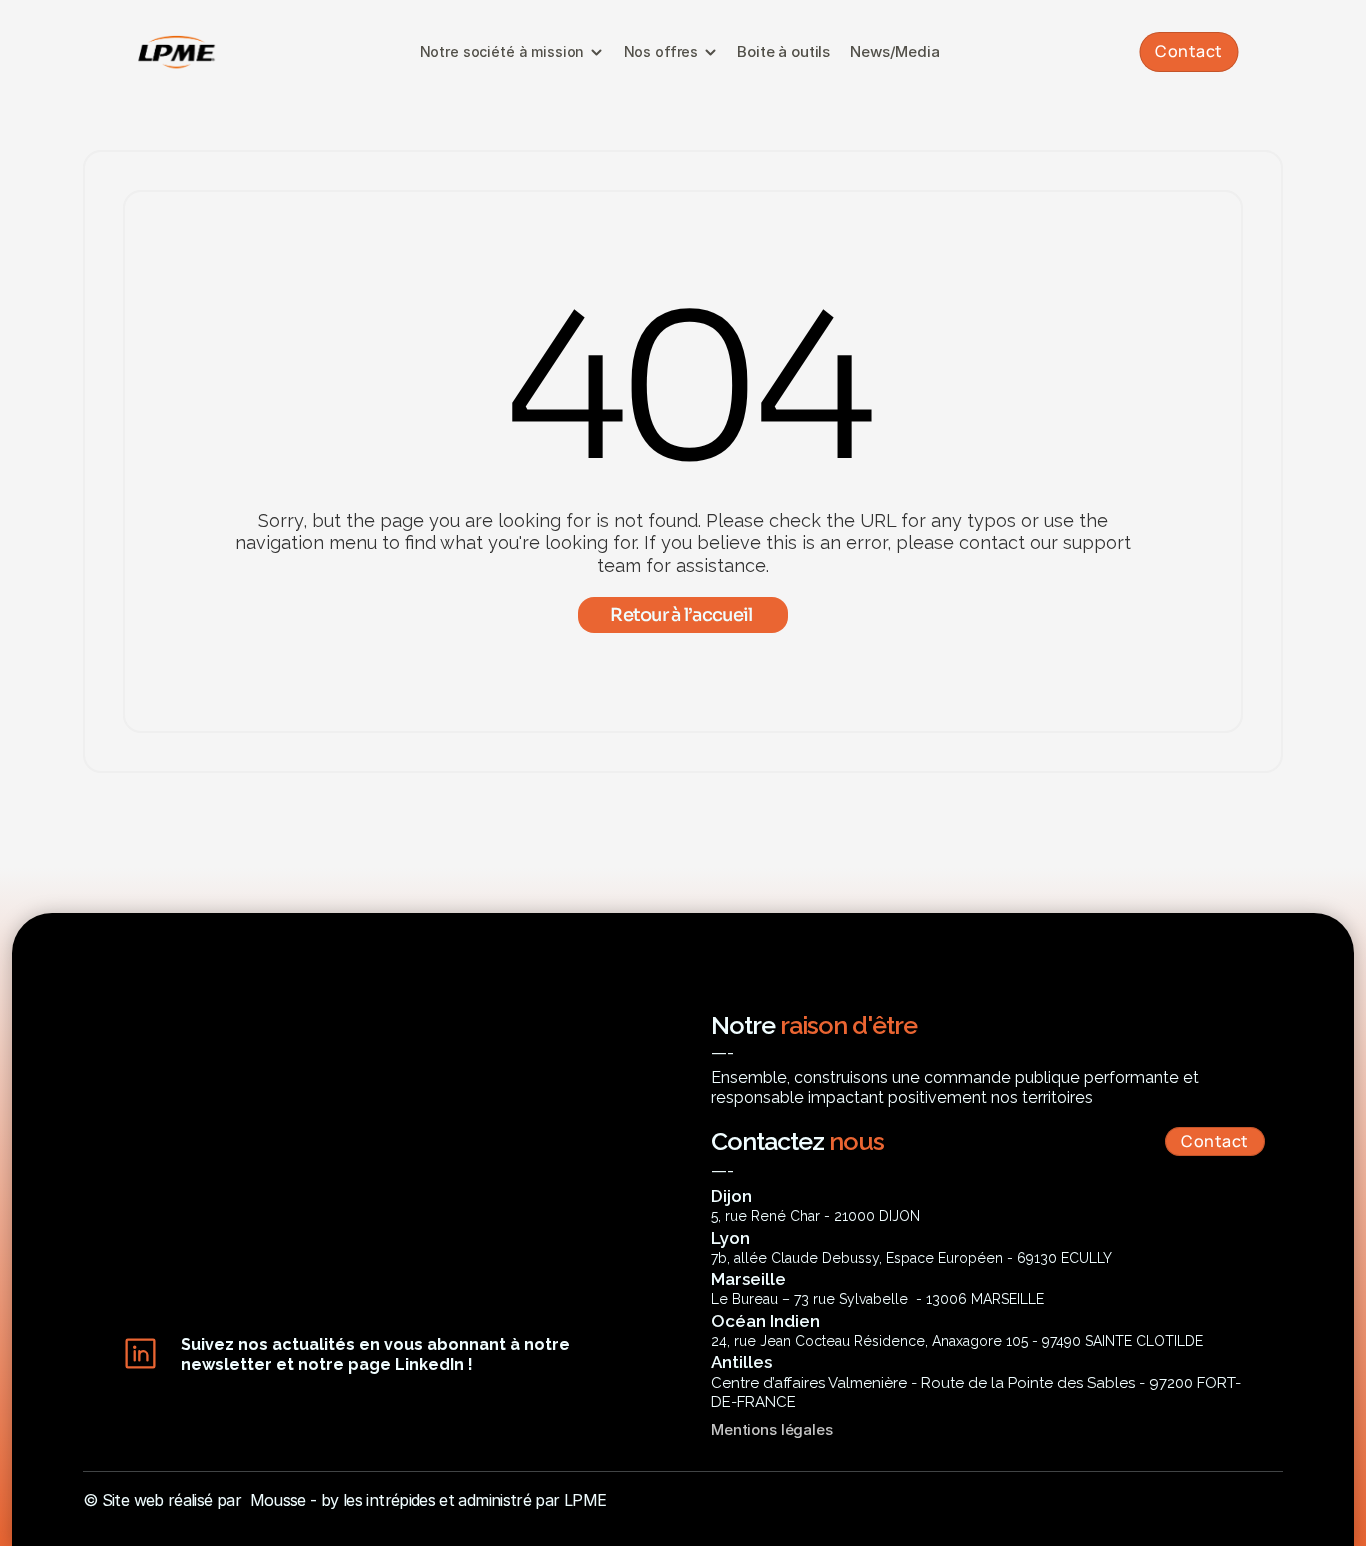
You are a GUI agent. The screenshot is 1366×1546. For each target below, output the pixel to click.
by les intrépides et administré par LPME (463, 1500)
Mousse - (283, 1500)
